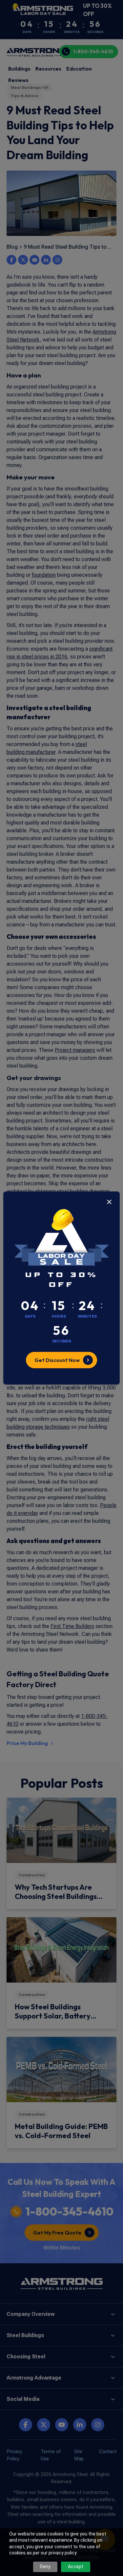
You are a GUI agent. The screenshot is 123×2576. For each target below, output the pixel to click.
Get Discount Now (57, 1360)
